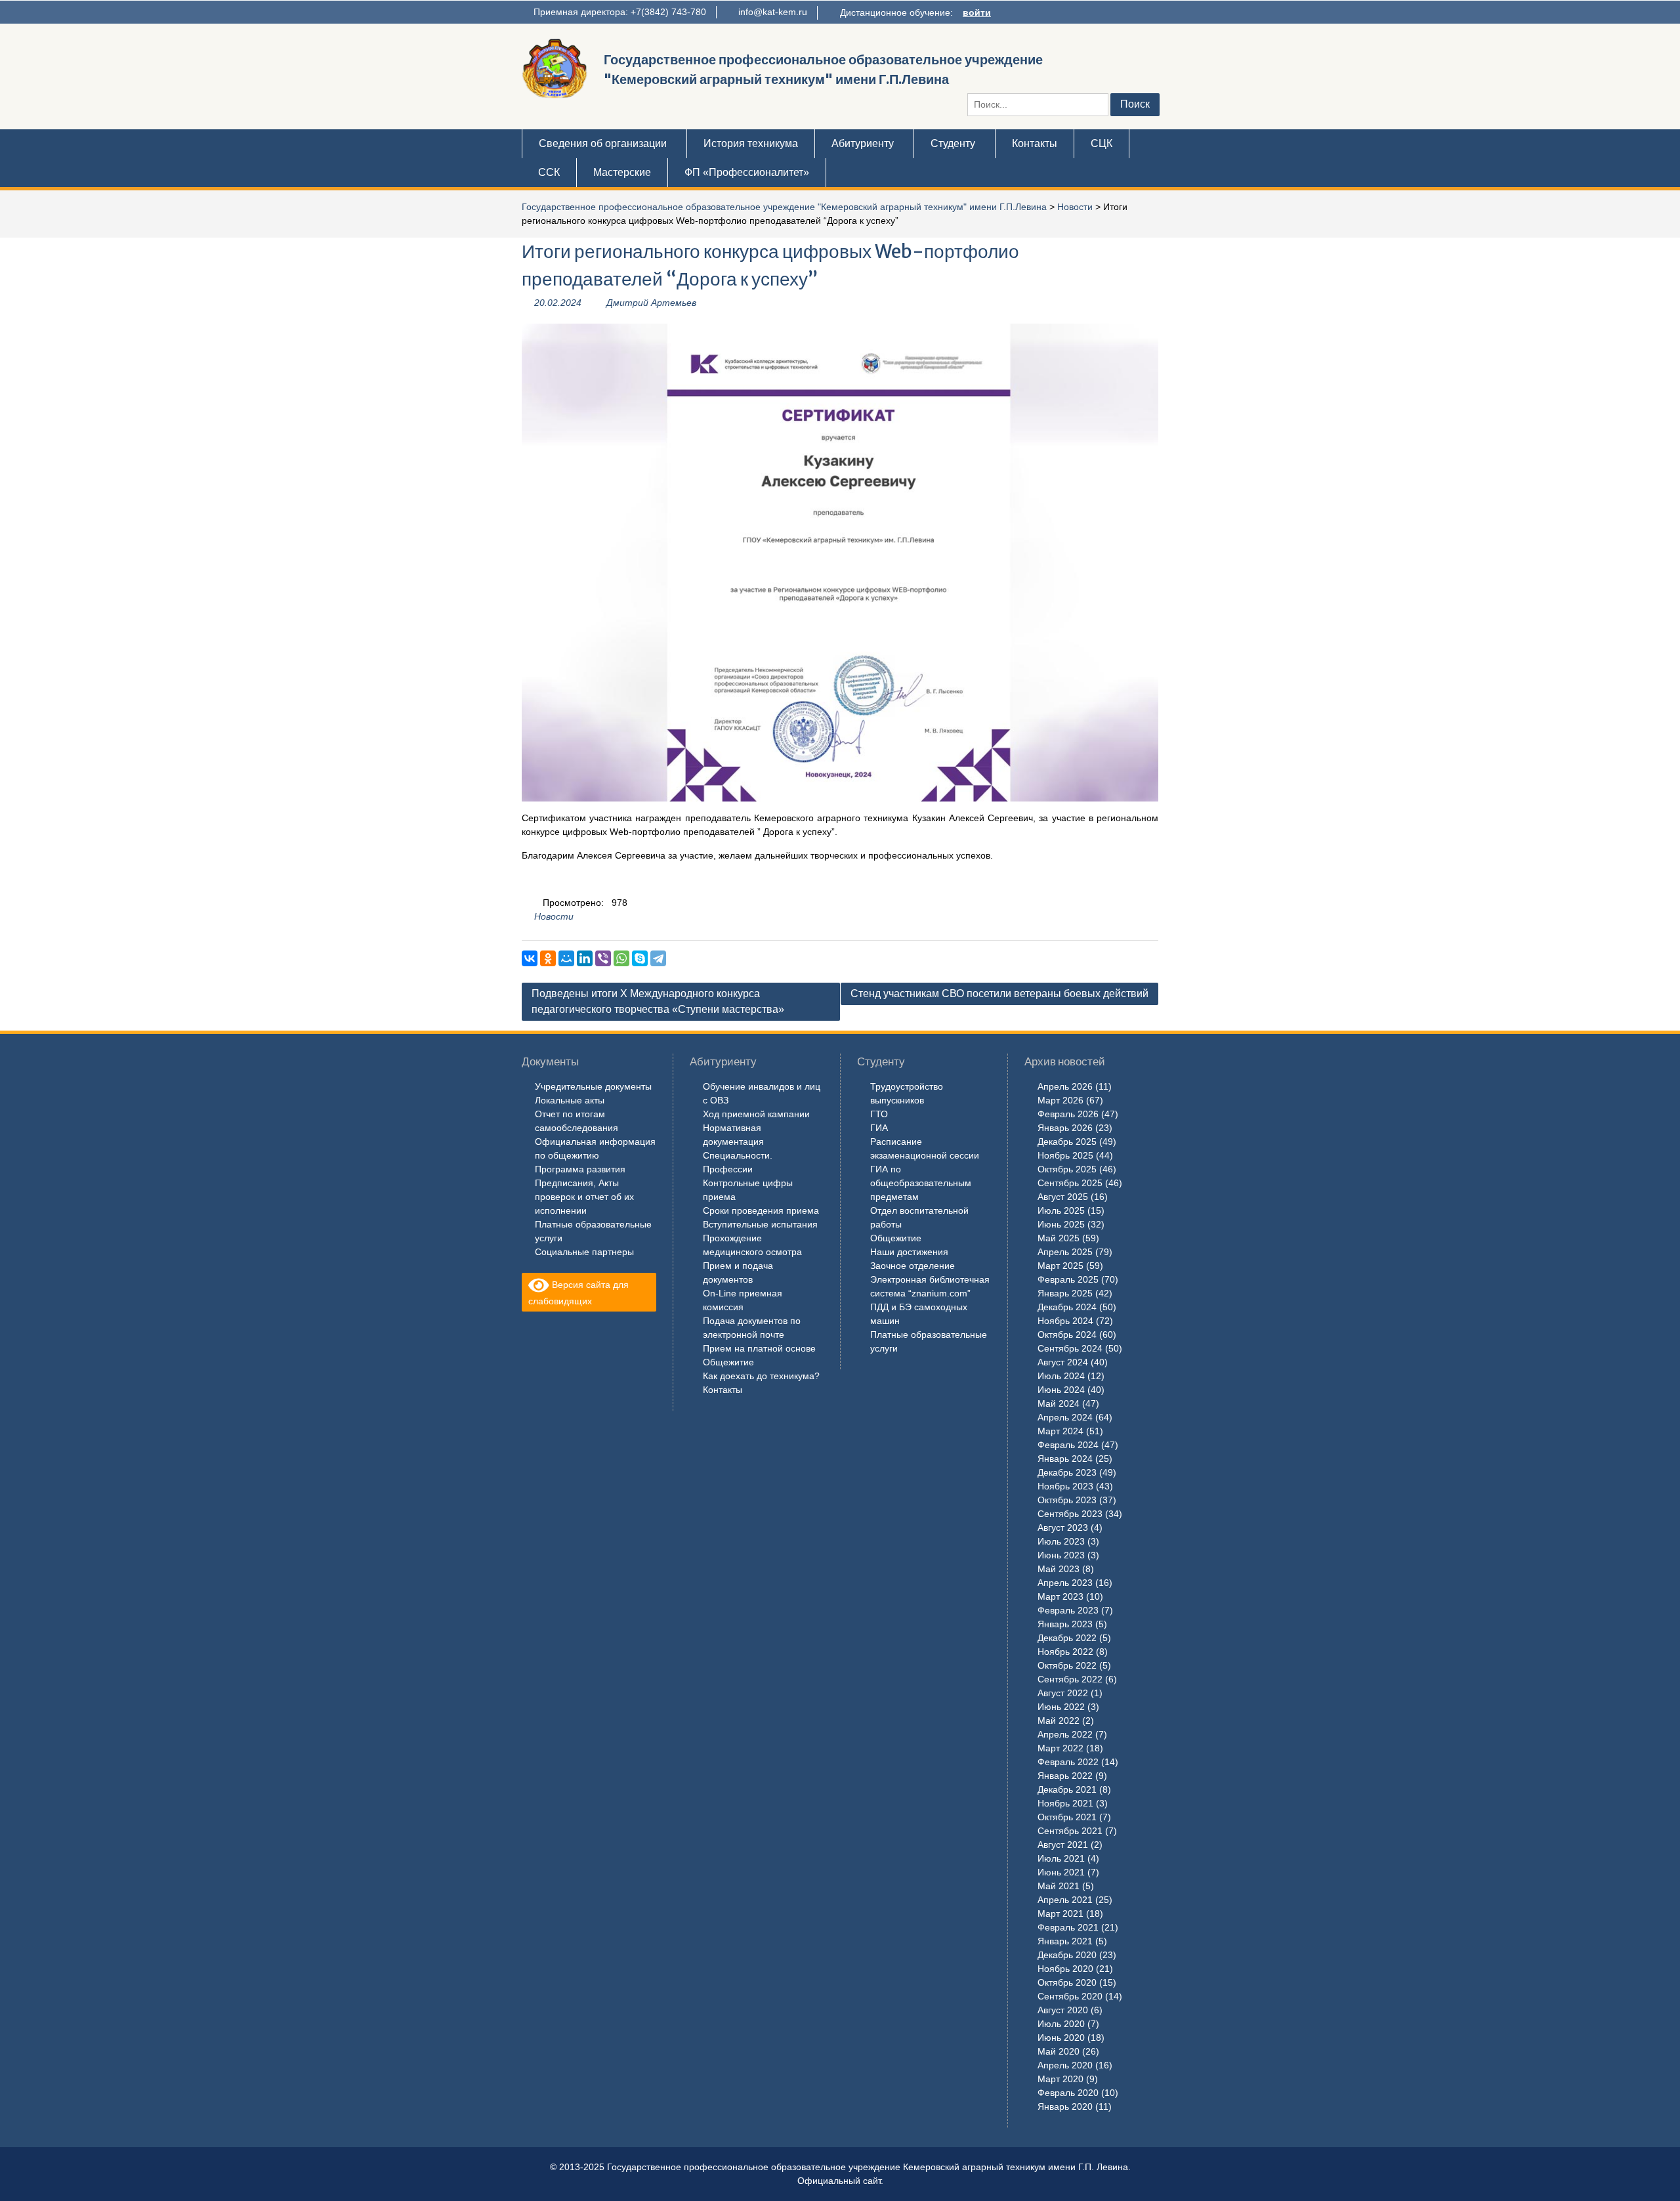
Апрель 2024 (1065, 1417)
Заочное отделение (913, 1266)
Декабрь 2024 (1067, 1307)
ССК (549, 172)
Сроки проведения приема (761, 1210)
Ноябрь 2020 (1065, 1969)
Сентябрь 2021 (1070, 1831)
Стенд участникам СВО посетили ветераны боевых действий (999, 994)
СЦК (1102, 143)
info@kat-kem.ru (773, 12)
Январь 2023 (1065, 1624)
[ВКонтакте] (530, 958)
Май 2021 (1059, 1886)
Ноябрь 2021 (1065, 1803)
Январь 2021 (1065, 1941)
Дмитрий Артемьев (651, 303)
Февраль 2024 (1068, 1445)
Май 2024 (1059, 1403)
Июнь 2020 (1061, 2038)
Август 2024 (1063, 1362)
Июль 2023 (1061, 1541)
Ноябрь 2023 (1065, 1486)
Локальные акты (570, 1100)
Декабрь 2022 (1067, 1638)
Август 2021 (1063, 1845)
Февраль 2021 (1068, 1927)
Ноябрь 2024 (1065, 1321)
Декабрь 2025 (1067, 1142)
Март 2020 (1060, 2079)
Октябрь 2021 (1067, 1817)
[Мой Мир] (566, 958)
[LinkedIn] (585, 958)
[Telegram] (658, 958)
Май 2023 (1059, 1569)
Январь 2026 (1065, 1128)
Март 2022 (1060, 1748)
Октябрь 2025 (1067, 1169)
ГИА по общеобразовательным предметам (921, 1183)
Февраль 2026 (1068, 1114)
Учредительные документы (593, 1086)
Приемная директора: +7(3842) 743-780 (620, 12)
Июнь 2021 (1061, 1872)
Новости (1075, 207)
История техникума (751, 143)
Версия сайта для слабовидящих (578, 1293)
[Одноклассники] (548, 958)
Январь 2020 (1065, 2106)
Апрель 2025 (1065, 1252)
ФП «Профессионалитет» (747, 172)
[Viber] (603, 958)
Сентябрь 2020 (1070, 1996)
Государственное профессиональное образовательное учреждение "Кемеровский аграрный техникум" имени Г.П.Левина (784, 207)
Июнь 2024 (1061, 1390)
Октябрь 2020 (1067, 1982)
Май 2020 (1059, 2051)
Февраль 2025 (1068, 1279)
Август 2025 (1063, 1197)
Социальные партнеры (584, 1252)
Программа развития (580, 1169)
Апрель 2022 (1065, 1734)
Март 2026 (1060, 1100)
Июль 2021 (1061, 1858)
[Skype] (640, 958)
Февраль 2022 (1068, 1762)
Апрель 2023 (1065, 1583)
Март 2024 (1060, 1431)
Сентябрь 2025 (1070, 1183)
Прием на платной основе (759, 1348)
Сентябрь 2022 (1070, 1679)
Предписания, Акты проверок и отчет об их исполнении (584, 1197)
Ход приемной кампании (756, 1114)
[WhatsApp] (621, 958)
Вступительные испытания (760, 1224)
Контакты (1035, 143)
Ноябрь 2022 (1065, 1652)
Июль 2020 (1061, 2024)
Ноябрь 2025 (1065, 1155)
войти (977, 12)
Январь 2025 (1065, 1293)
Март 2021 (1060, 1913)
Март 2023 (1060, 1596)
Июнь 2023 (1061, 1555)
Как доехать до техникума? (761, 1376)
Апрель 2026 (1065, 1086)
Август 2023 (1063, 1528)
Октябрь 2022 (1067, 1665)
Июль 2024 (1061, 1376)
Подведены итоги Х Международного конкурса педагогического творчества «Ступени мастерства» (658, 1001)
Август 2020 (1063, 2010)
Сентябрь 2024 (1070, 1348)
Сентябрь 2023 (1070, 1514)
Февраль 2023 (1068, 1610)
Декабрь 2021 (1067, 1789)
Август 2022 (1063, 1693)
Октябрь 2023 (1067, 1500)
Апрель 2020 (1065, 2065)
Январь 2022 (1065, 1776)
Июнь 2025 (1061, 1224)
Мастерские (622, 172)
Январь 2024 (1065, 1459)
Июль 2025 (1061, 1210)
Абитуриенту (863, 143)
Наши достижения (909, 1252)
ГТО (879, 1114)
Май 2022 (1059, 1720)
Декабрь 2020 (1067, 1955)
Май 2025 (1059, 1238)
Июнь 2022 (1061, 1707)
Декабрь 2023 (1067, 1472)
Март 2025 (1060, 1266)
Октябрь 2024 (1067, 1335)
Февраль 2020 (1068, 2093)
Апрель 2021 (1065, 1900)
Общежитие (728, 1362)
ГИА (879, 1128)
